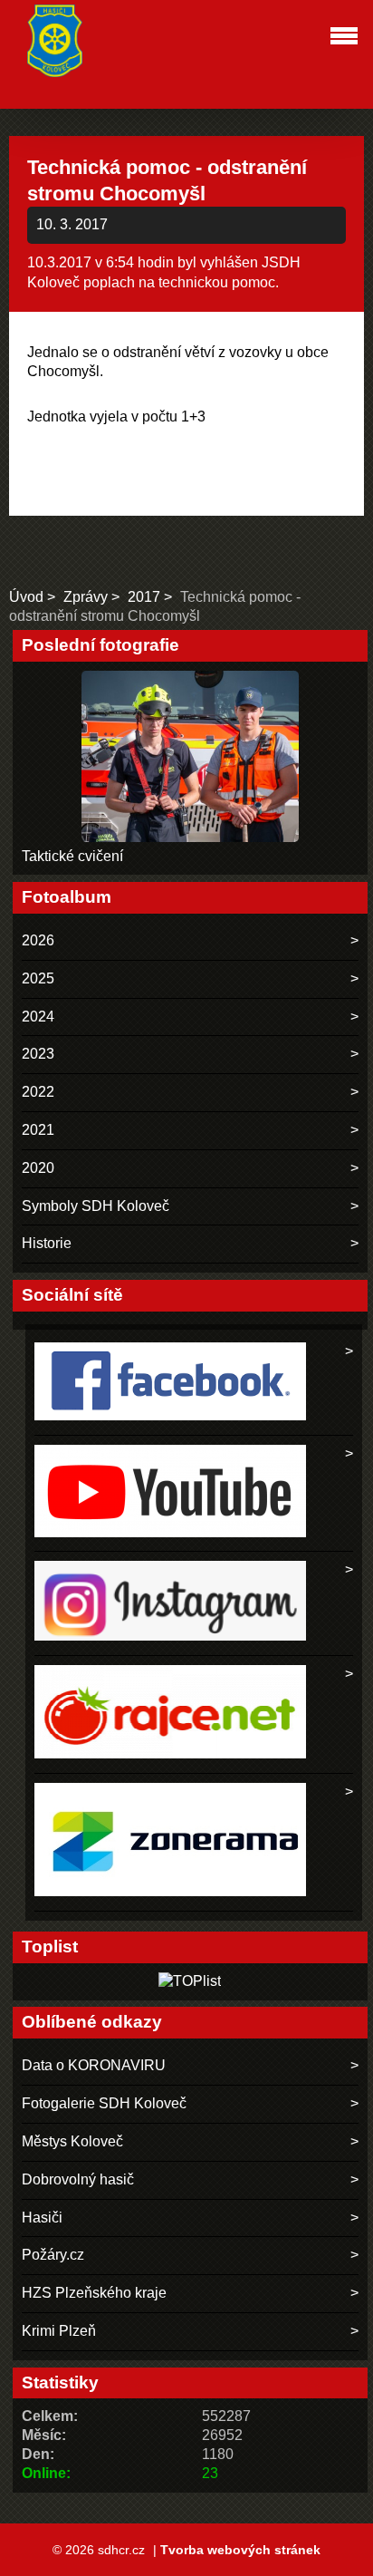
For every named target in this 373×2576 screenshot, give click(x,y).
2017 (144, 597)
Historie (47, 1243)
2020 (38, 1168)
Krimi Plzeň (59, 2331)
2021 (38, 1130)
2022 (38, 1092)
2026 (38, 940)
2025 (38, 978)
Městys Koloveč (72, 2141)
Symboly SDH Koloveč (96, 1206)
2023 (38, 1054)
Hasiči (42, 2218)
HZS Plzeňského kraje (94, 2293)
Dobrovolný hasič (78, 2179)
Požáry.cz (53, 2255)
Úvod (26, 597)
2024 (38, 1017)
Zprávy (86, 597)
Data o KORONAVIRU (94, 2065)
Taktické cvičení (72, 856)
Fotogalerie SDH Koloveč (104, 2103)
